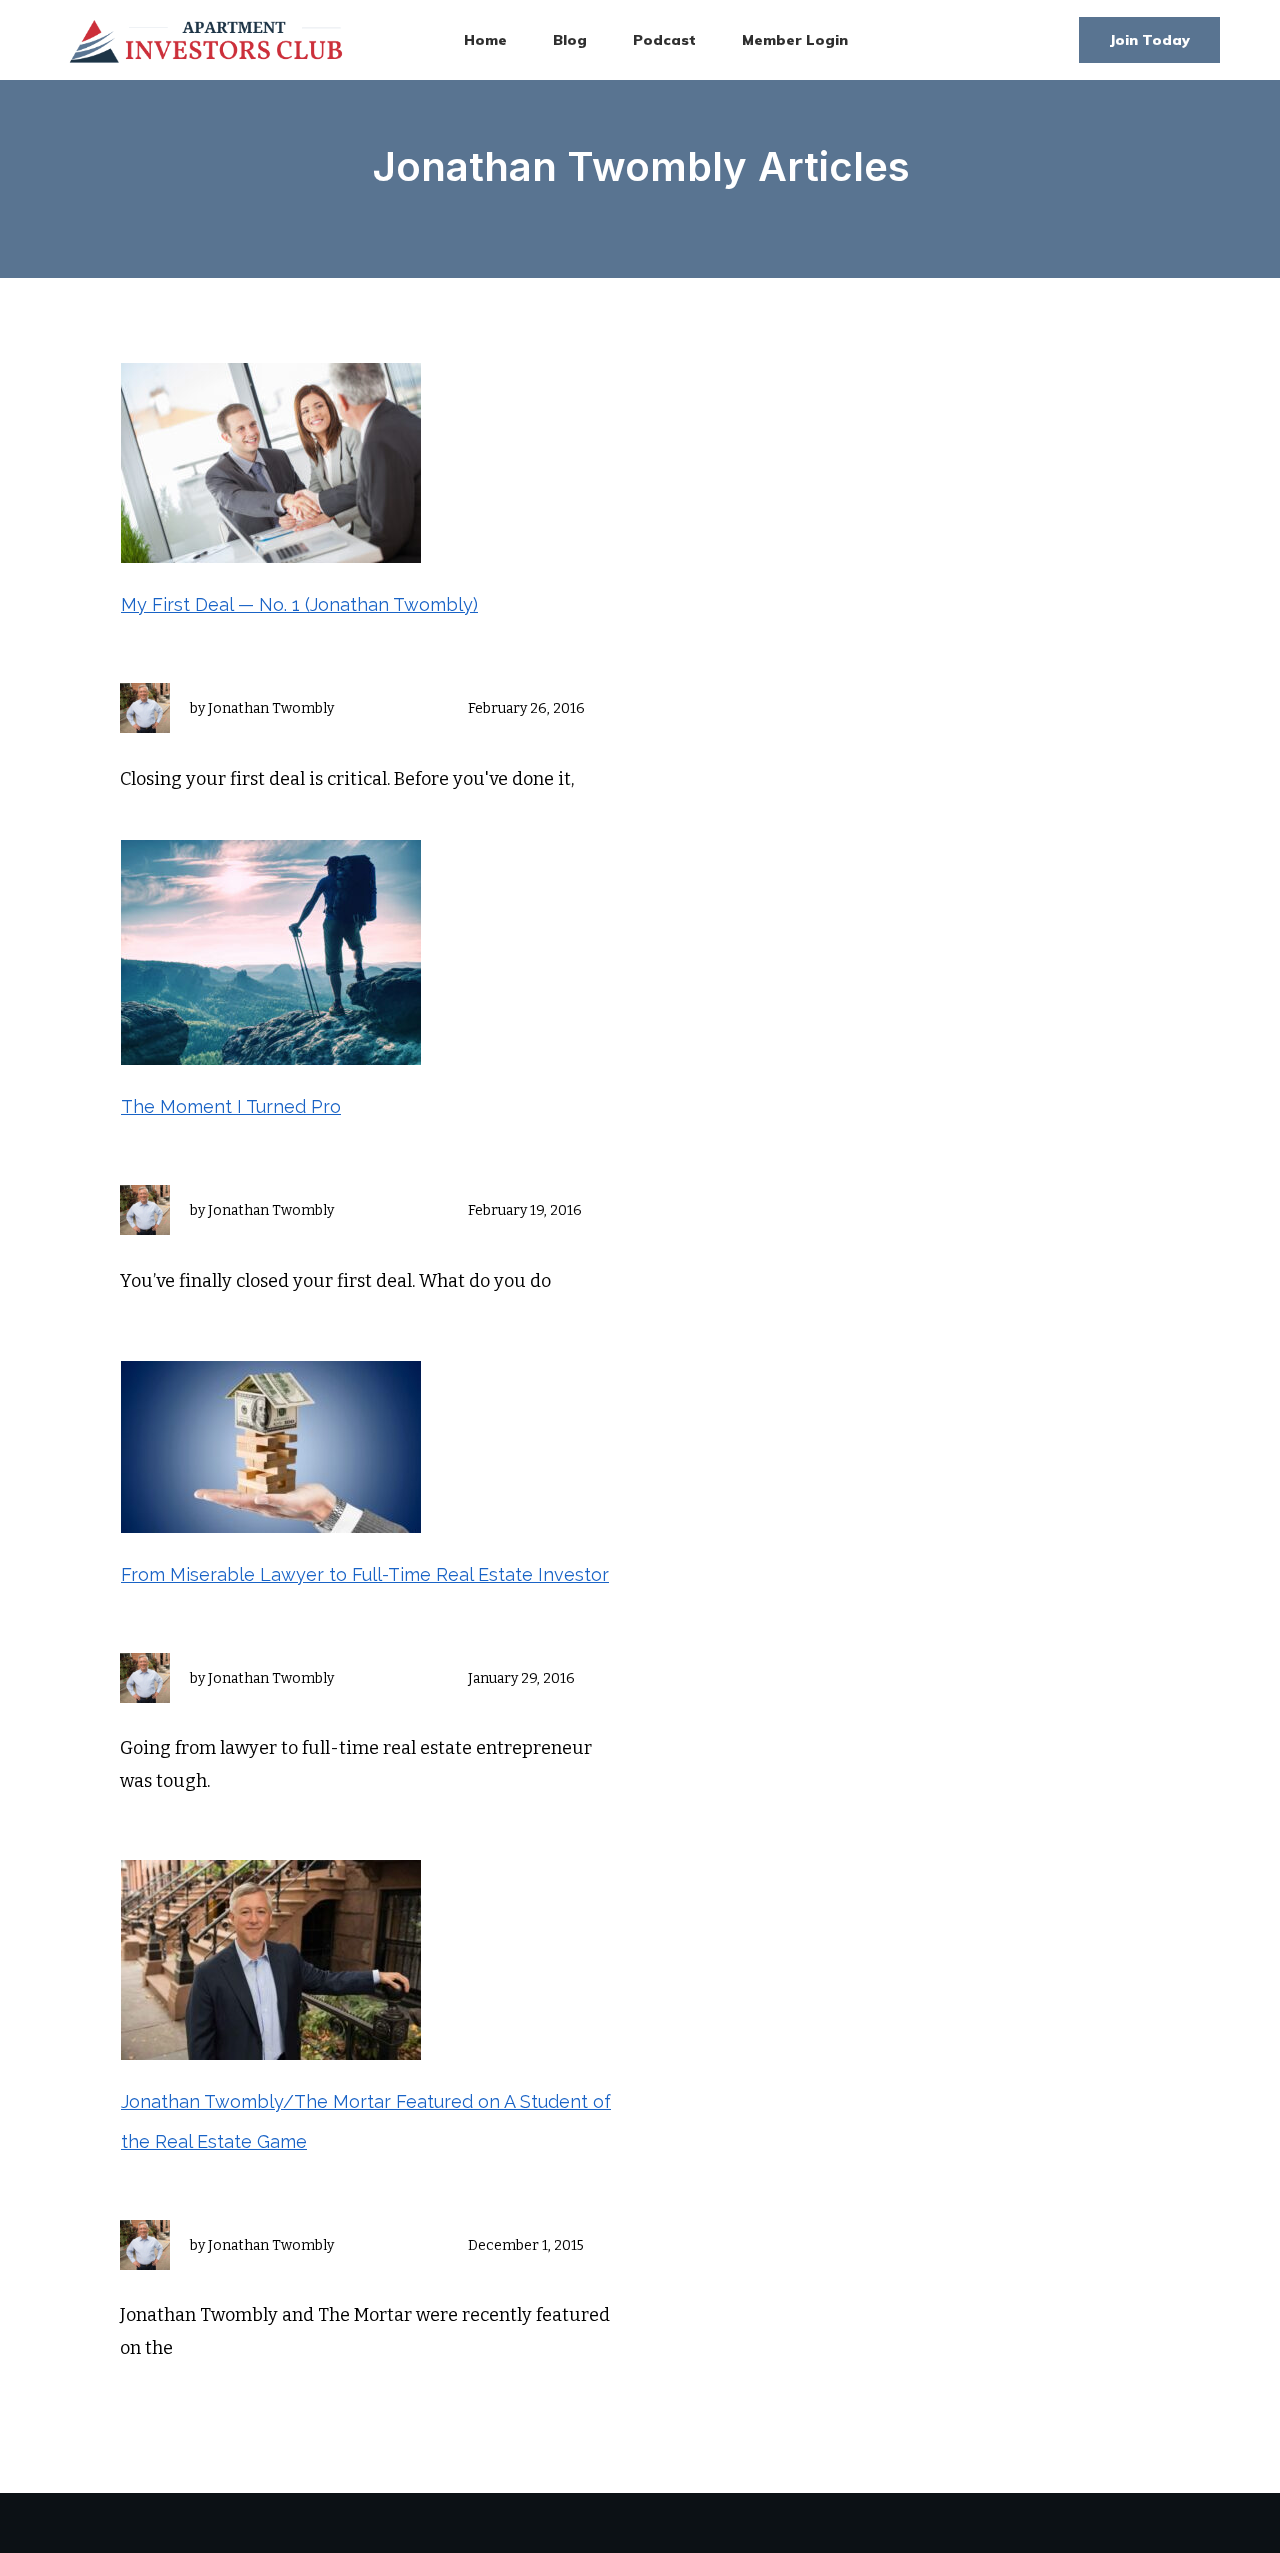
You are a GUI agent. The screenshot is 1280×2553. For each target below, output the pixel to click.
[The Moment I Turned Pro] (271, 951)
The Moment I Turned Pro (231, 1106)
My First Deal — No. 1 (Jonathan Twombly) (299, 604)
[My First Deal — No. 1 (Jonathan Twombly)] (271, 462)
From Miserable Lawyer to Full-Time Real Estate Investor (365, 1574)
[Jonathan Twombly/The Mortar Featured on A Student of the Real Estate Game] (271, 1959)
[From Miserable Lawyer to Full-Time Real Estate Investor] (271, 1446)
